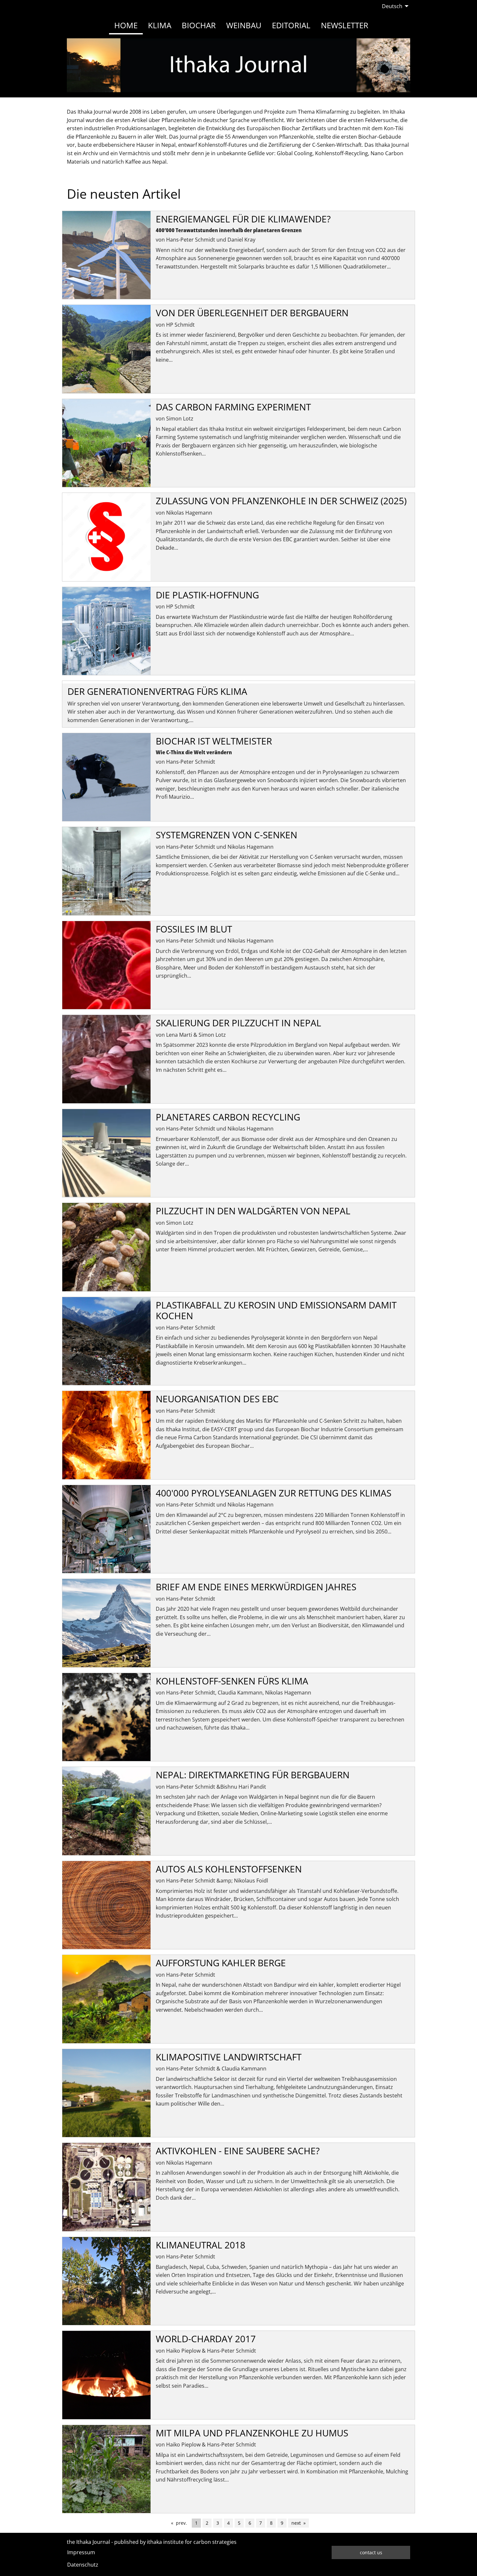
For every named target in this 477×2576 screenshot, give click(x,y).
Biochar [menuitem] (199, 25)
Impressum (81, 2552)
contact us (371, 2552)
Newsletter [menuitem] (345, 25)
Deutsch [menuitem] (392, 6)
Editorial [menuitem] (291, 25)
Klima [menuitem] (160, 25)
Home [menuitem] (126, 25)
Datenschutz (83, 2565)
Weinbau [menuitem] (244, 25)
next (300, 2523)
